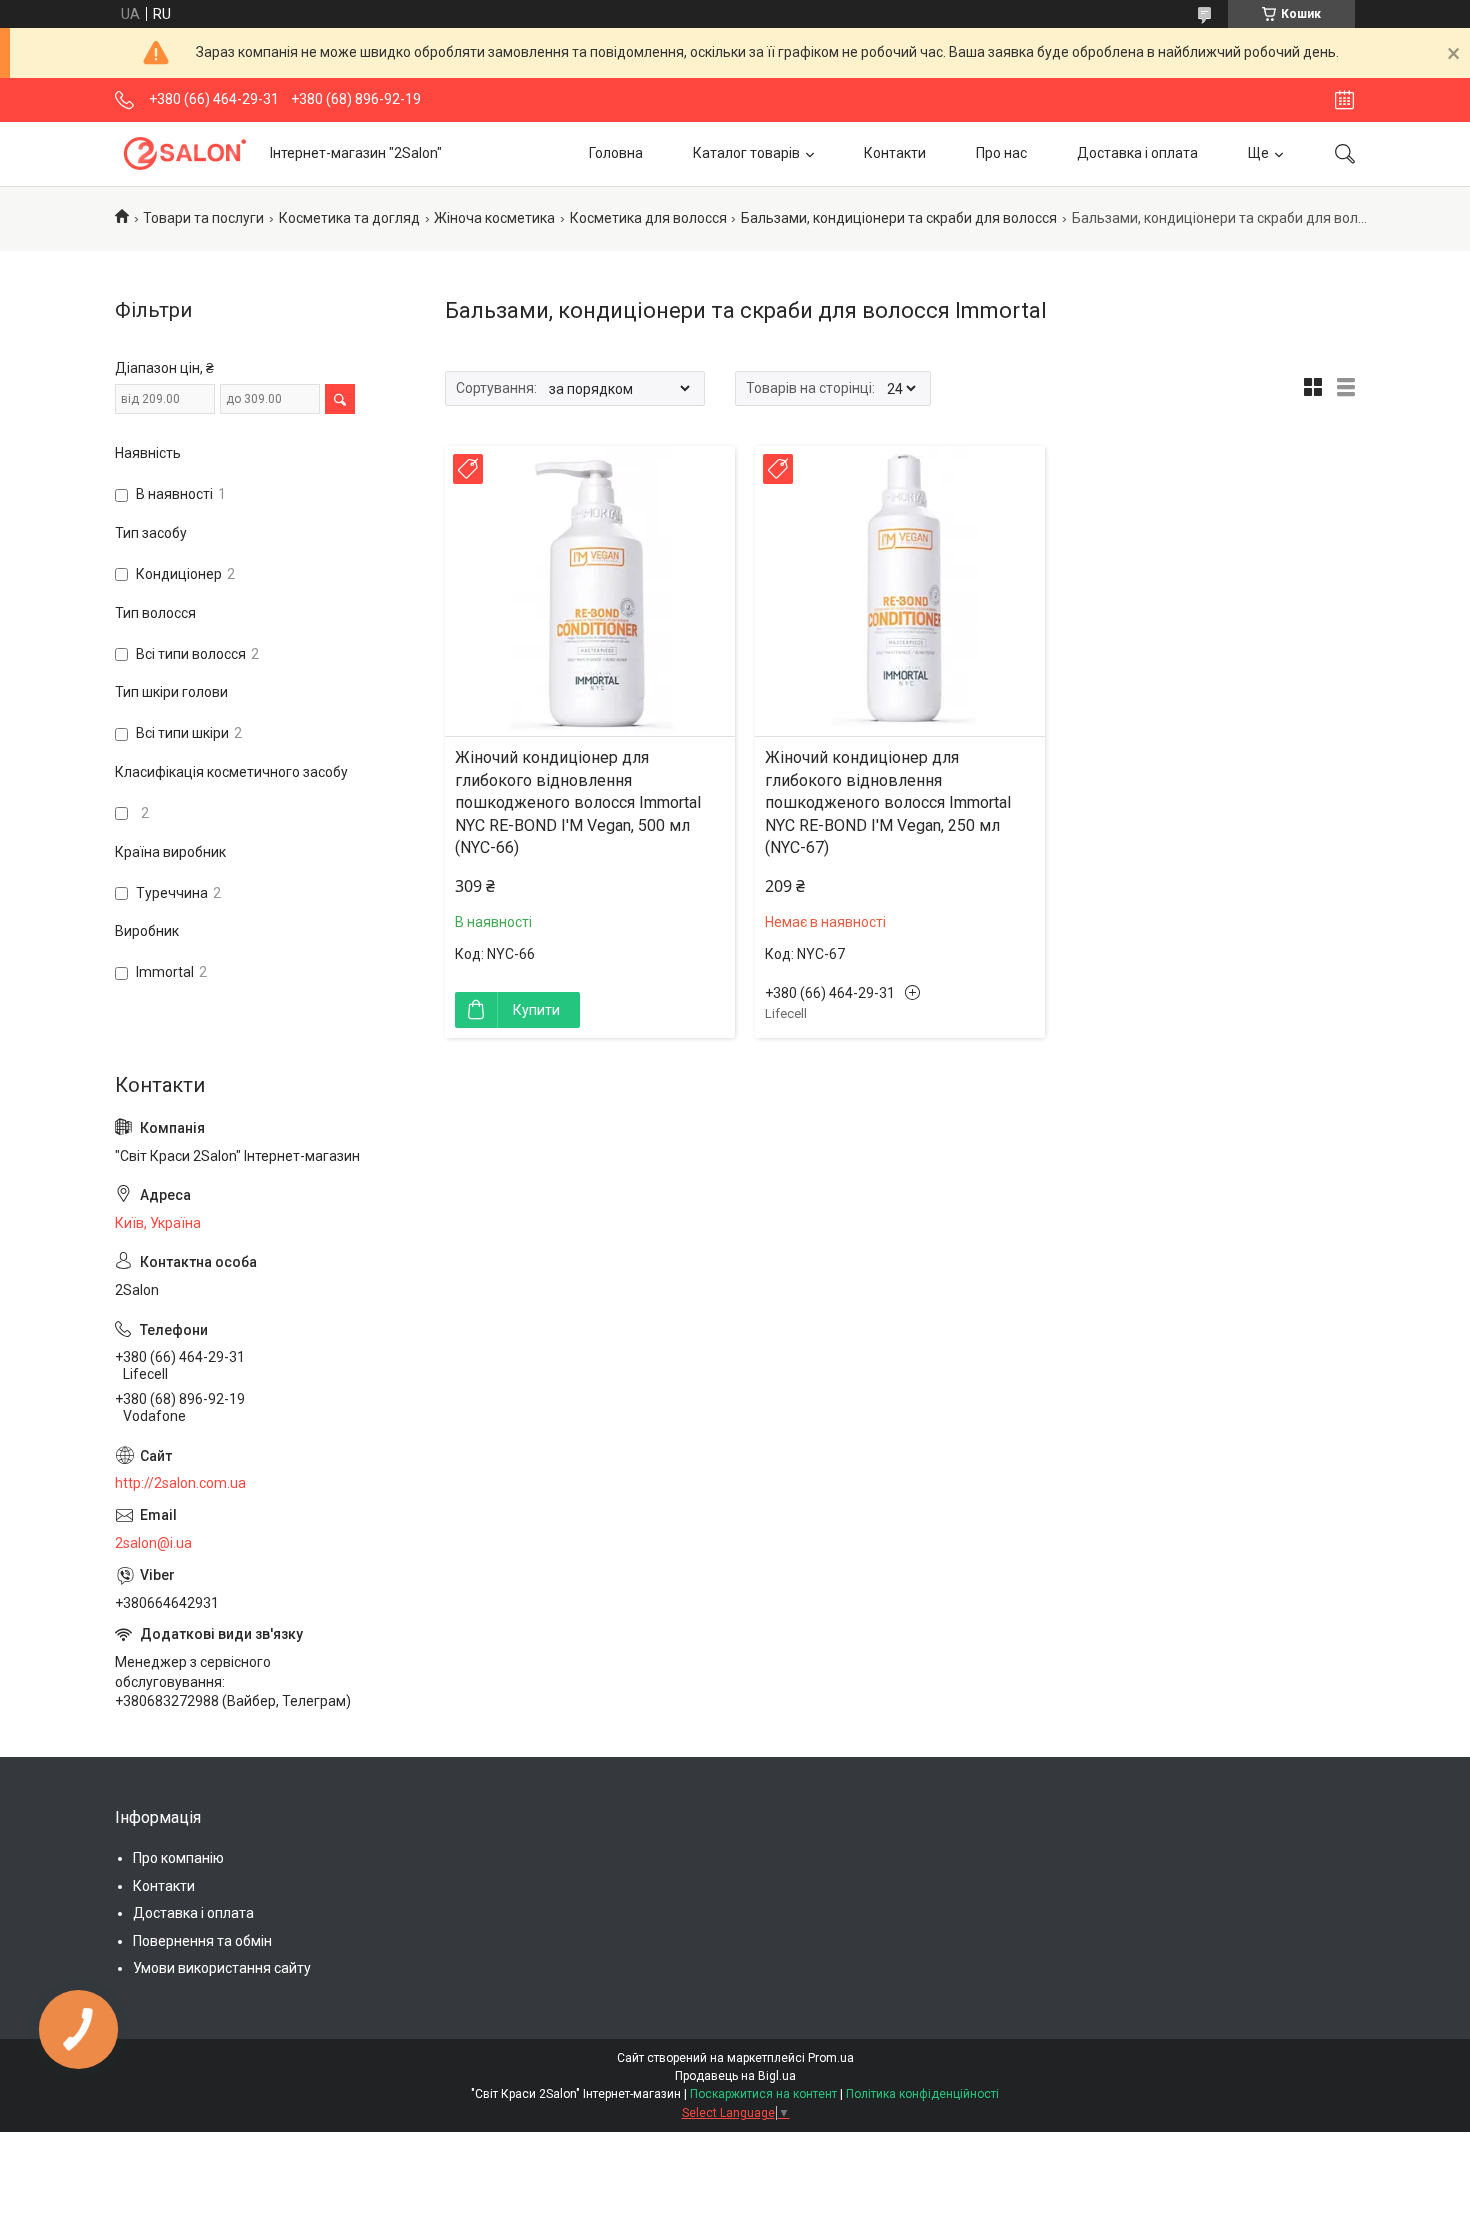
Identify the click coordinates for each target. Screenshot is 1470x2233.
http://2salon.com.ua (180, 1483)
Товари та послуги (203, 218)
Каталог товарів (746, 153)
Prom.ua (831, 2058)
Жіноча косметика (494, 218)
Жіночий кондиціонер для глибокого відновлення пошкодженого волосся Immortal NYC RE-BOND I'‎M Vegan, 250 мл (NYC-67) (888, 802)
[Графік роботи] (1344, 100)
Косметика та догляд (349, 218)
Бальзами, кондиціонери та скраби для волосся (899, 218)
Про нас (1001, 153)
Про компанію (178, 1858)
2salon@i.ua (153, 1543)
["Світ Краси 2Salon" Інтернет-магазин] (185, 153)
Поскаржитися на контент (763, 2094)
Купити (536, 1010)
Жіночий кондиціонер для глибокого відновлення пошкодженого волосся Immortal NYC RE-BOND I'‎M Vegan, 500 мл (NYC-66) (578, 802)
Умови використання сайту (222, 1968)
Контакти (895, 153)
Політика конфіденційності (922, 2094)
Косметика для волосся (648, 218)
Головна (616, 153)
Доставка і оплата (1137, 153)
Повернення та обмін (202, 1941)
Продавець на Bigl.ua (735, 2076)
